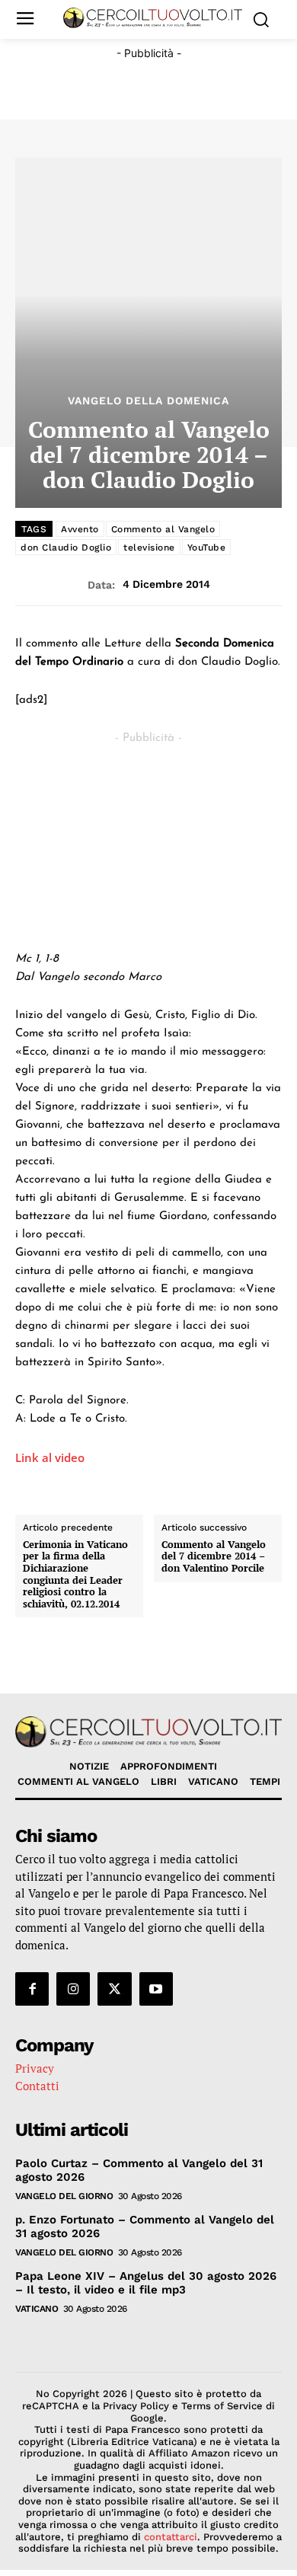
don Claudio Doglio (66, 547)
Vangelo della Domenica (148, 401)
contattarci (171, 2537)
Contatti (37, 2086)
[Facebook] (32, 1989)
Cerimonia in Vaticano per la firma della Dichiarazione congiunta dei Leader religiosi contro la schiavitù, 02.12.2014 (75, 1575)
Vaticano (37, 2309)
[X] (114, 1989)
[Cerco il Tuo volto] (153, 18)
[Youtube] (156, 1989)
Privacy (35, 2068)
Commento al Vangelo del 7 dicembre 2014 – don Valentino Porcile (214, 1557)
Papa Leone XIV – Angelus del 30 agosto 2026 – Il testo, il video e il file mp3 (146, 2283)
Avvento (80, 529)
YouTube (207, 547)
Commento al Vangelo (163, 529)
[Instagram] (73, 1989)
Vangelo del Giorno (64, 2196)
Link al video (50, 1457)
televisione (149, 547)
